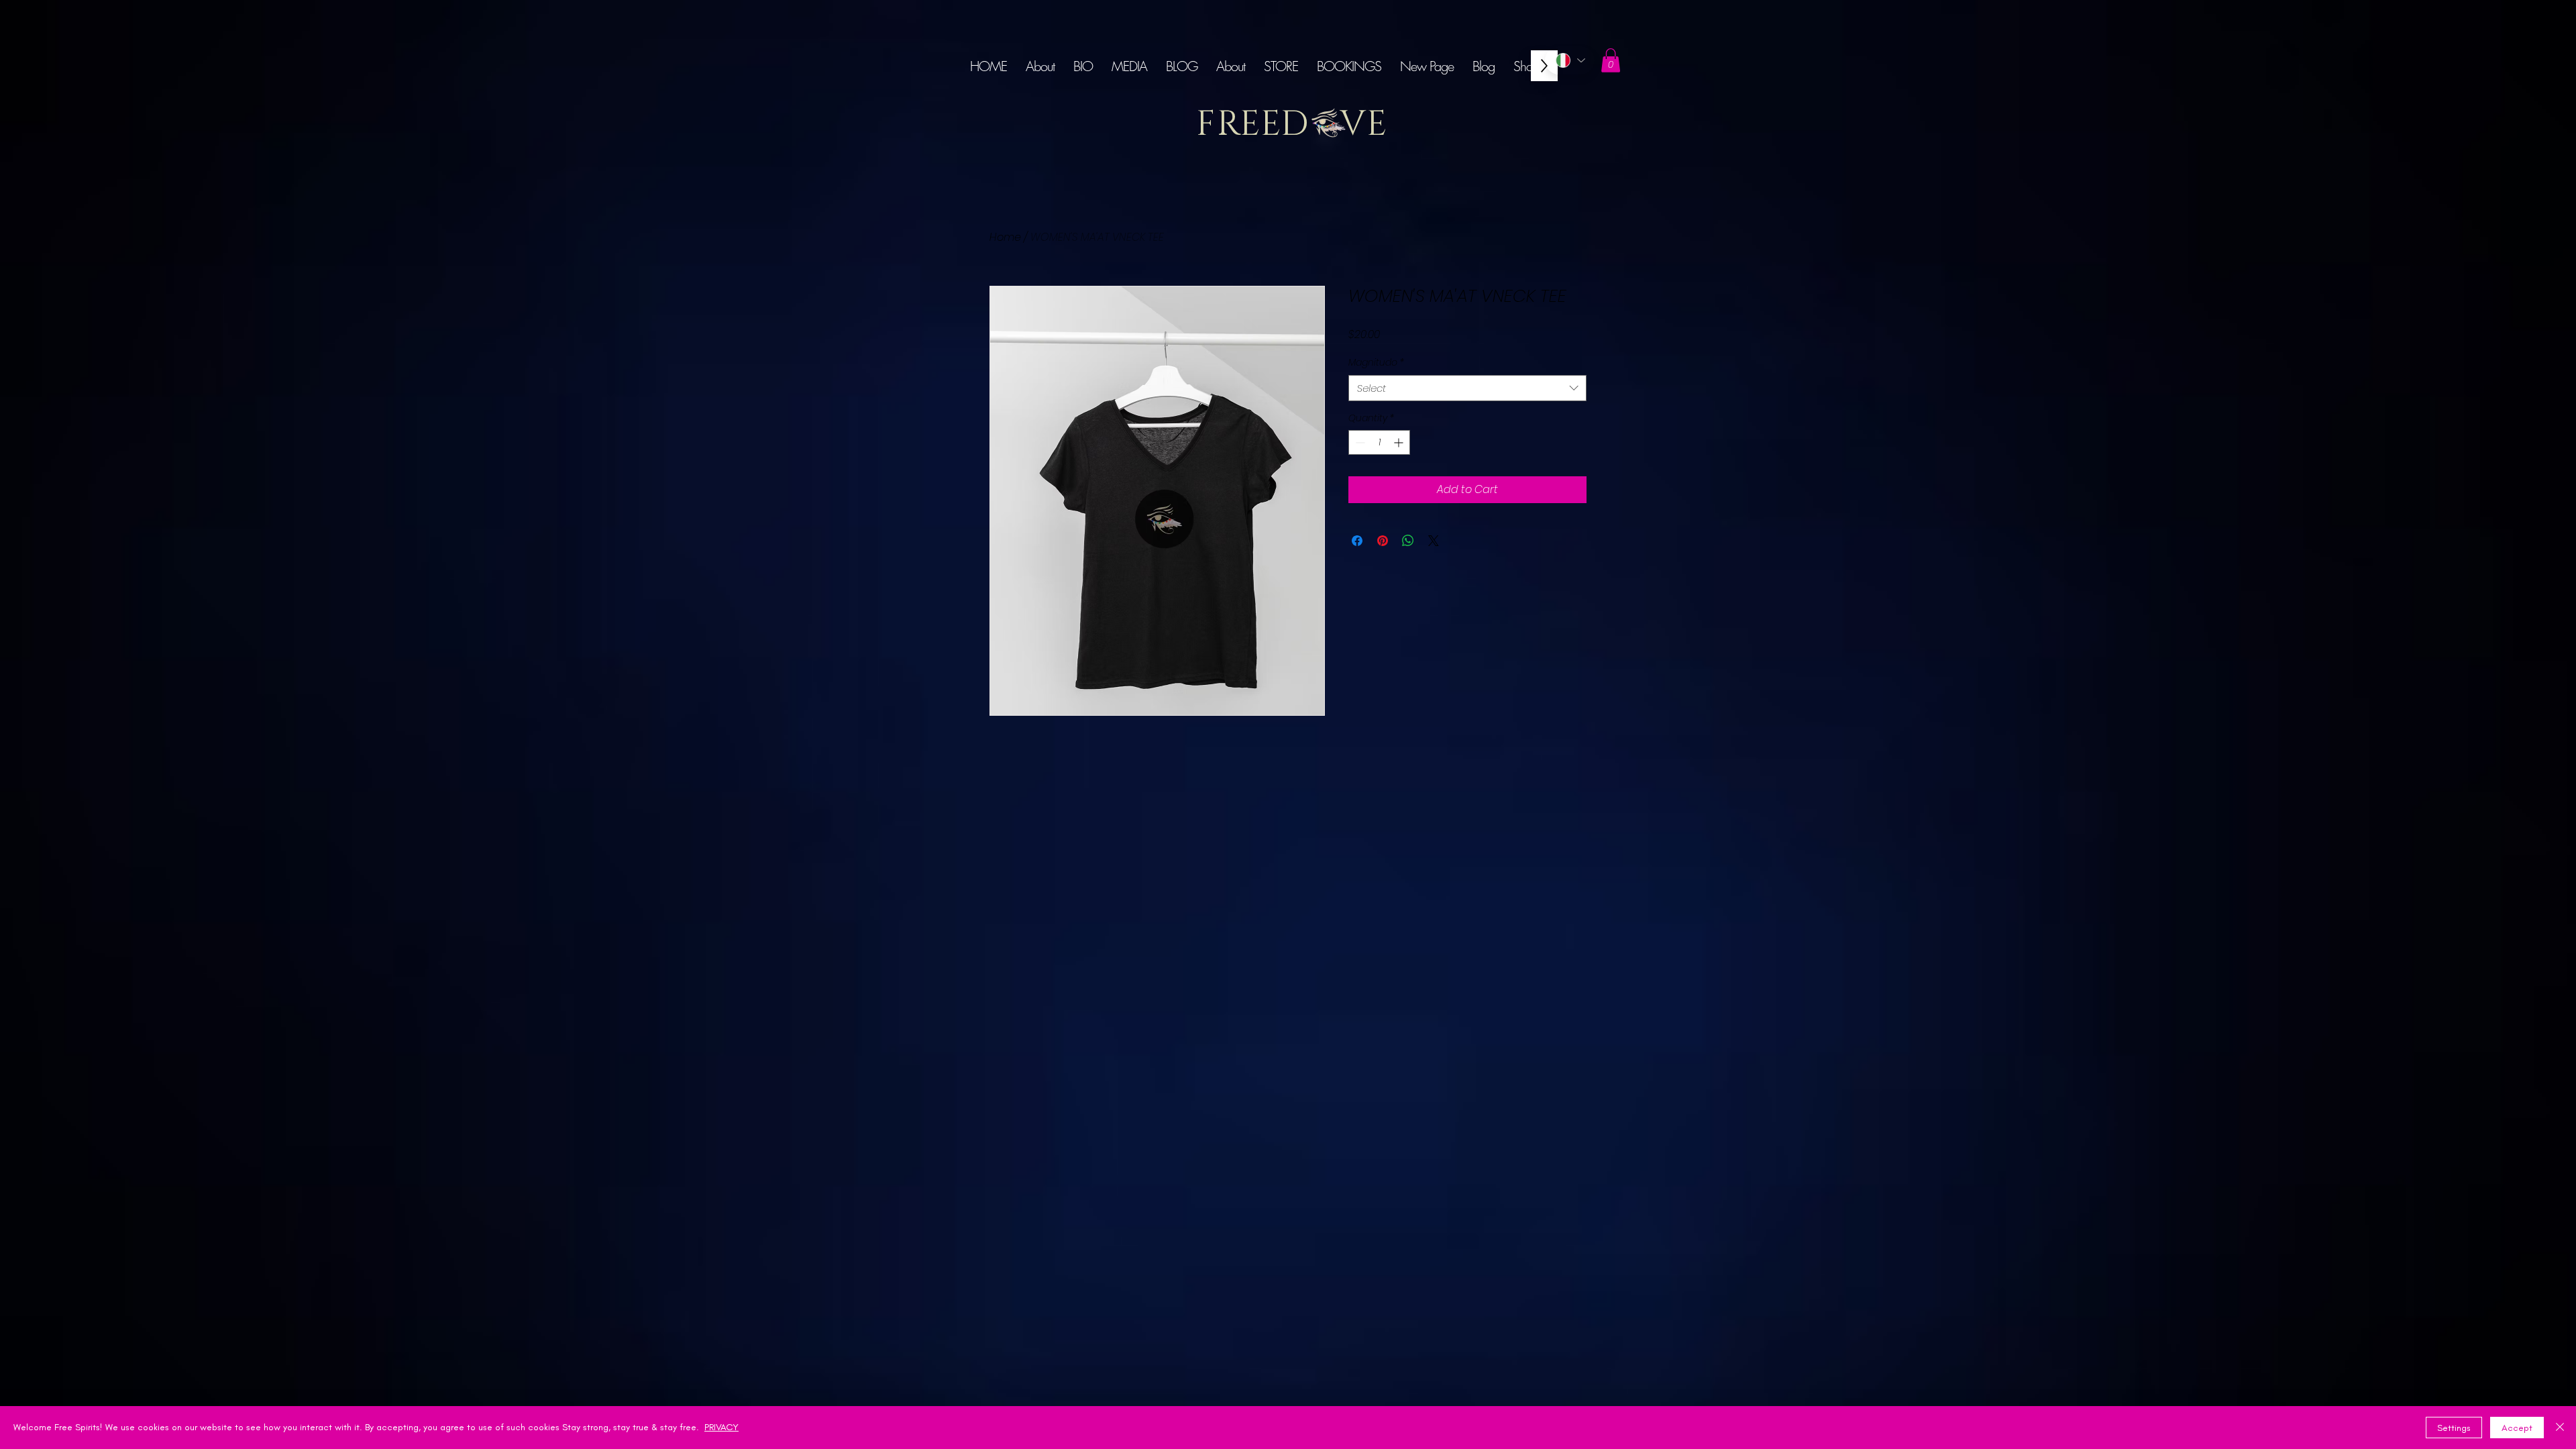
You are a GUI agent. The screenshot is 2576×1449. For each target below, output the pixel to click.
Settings (2454, 1428)
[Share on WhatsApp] (1408, 541)
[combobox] (1467, 388)
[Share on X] (1434, 541)
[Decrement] (1359, 442)
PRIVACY (721, 1427)
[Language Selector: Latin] (1570, 60)
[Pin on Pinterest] (1383, 541)
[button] (1611, 60)
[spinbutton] (1379, 442)
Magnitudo (1376, 363)
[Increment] (1400, 442)
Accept (2517, 1428)
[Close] (2560, 1428)
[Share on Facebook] (1357, 541)
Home (1005, 237)
